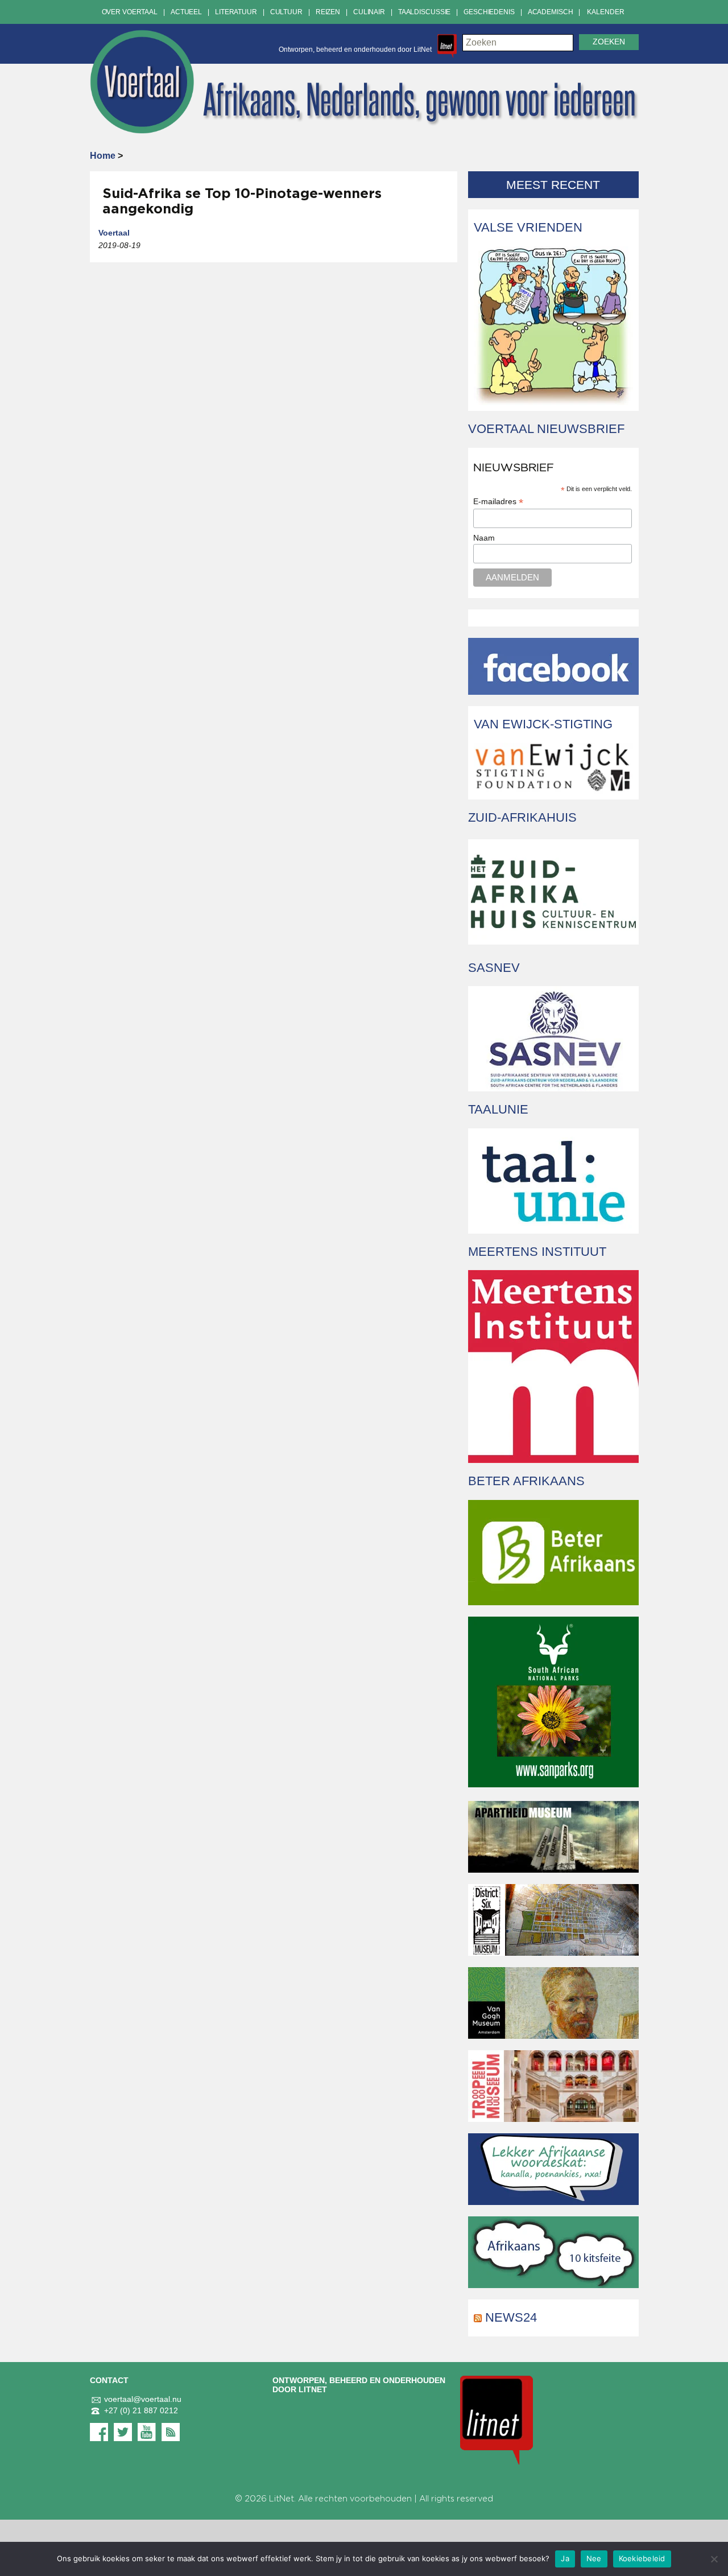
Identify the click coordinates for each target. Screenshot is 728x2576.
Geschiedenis (489, 12)
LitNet (282, 2499)
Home (103, 156)
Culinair (369, 12)
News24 (511, 2317)
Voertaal (114, 233)
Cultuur (286, 12)
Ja (565, 2558)
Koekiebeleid (642, 2558)
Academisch (551, 12)
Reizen (328, 12)
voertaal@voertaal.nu (143, 2399)
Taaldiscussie (424, 12)
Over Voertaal (130, 12)
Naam (484, 538)
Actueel (186, 12)
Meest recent (553, 185)
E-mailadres (498, 502)
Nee (594, 2558)
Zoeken (609, 42)
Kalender (605, 12)
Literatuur (236, 12)
